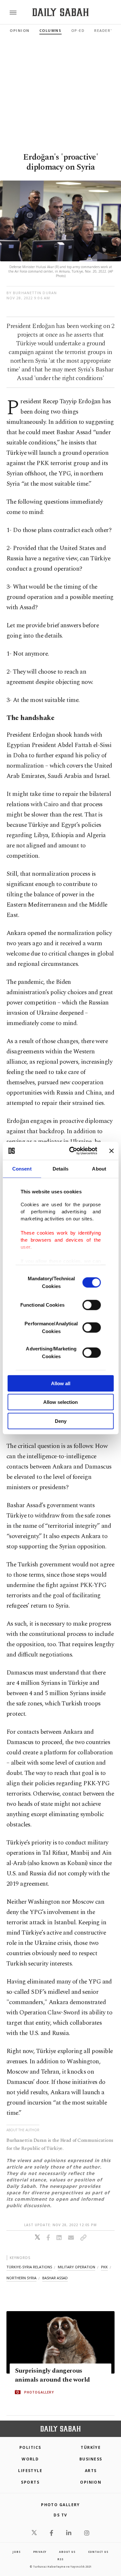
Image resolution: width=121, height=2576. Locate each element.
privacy (40, 2552)
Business (91, 2459)
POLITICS (30, 2447)
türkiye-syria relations (29, 2267)
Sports (30, 2482)
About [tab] (99, 1168)
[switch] (91, 1305)
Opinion (20, 30)
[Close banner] (111, 1151)
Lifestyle (30, 2471)
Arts (91, 2471)
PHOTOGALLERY (39, 2392)
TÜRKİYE (91, 2447)
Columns (50, 30)
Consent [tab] (22, 1168)
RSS (60, 2559)
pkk (104, 2267)
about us (67, 2552)
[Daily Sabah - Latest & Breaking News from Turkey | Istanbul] (60, 12)
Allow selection (60, 1402)
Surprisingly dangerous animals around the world (52, 2375)
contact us (98, 2552)
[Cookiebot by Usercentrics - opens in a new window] (72, 1151)
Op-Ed (78, 30)
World (30, 2459)
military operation (76, 2267)
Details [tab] (60, 1168)
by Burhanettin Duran (32, 293)
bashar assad (55, 2278)
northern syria (21, 2278)
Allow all (61, 1383)
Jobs (16, 2552)
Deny (61, 1421)
